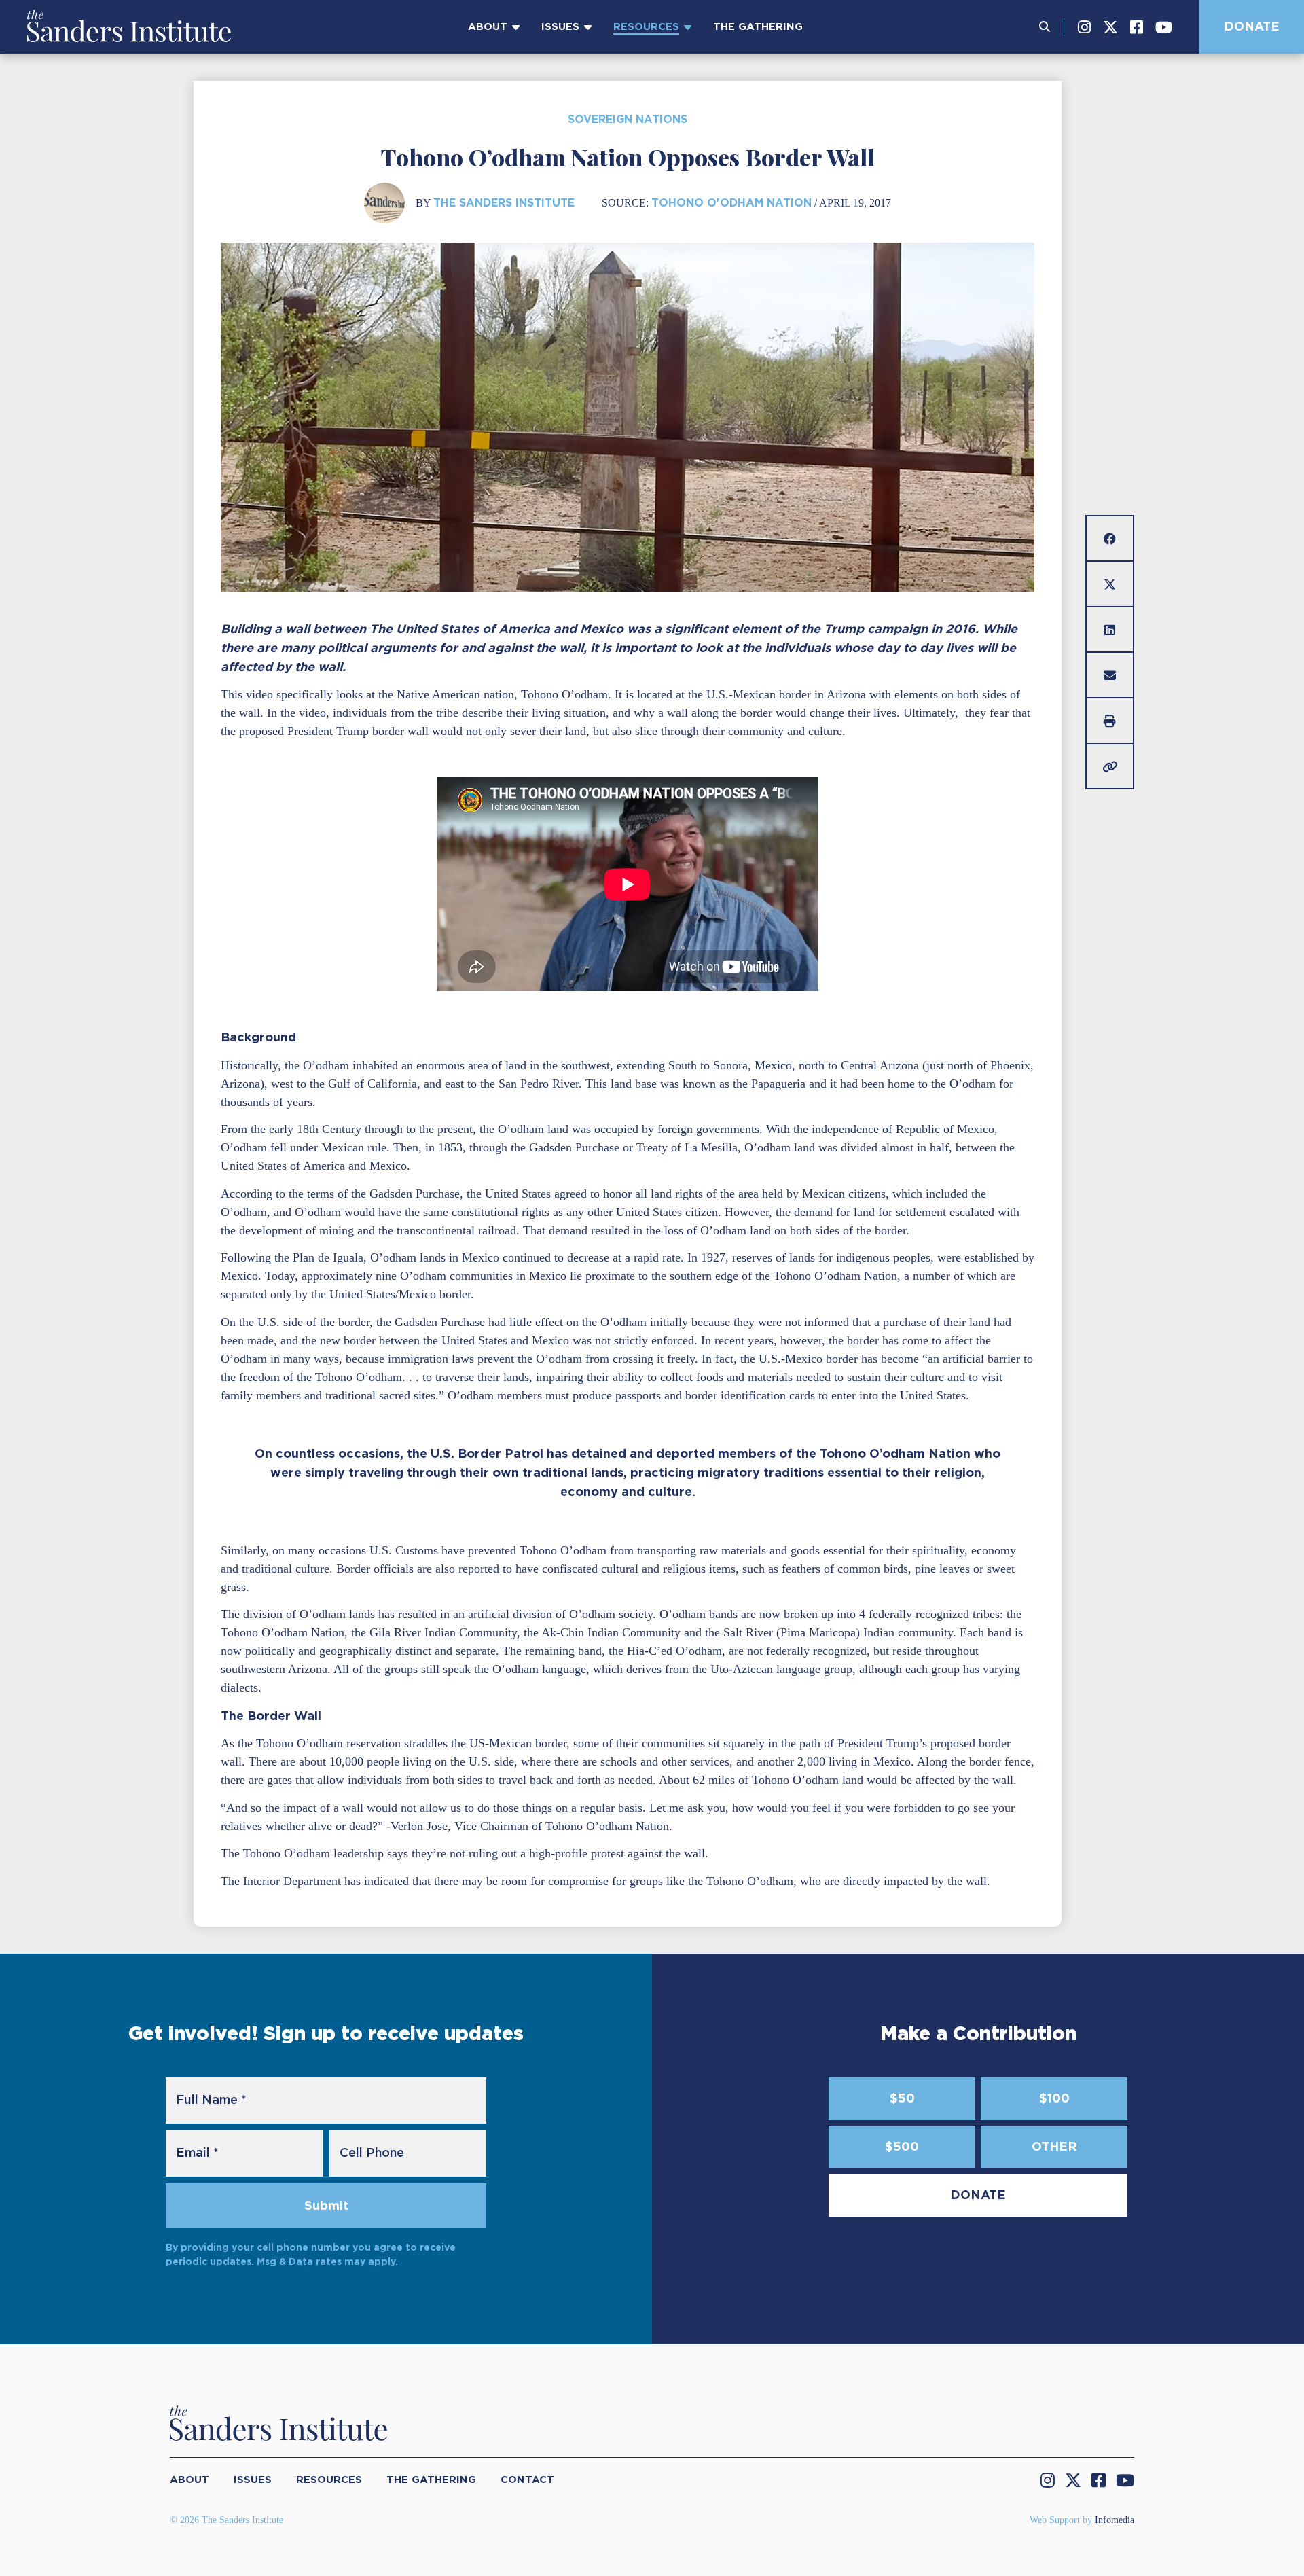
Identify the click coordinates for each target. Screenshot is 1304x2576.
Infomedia (1115, 2520)
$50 (902, 2098)
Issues (560, 26)
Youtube (1164, 27)
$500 (902, 2146)
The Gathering (758, 26)
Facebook (1137, 27)
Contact (527, 2480)
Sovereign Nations (628, 119)
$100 (1054, 2098)
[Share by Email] (1110, 675)
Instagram (1084, 27)
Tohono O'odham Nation (731, 203)
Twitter (1110, 27)
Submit (326, 2205)
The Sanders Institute (504, 203)
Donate (1252, 26)
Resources (646, 26)
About (488, 26)
